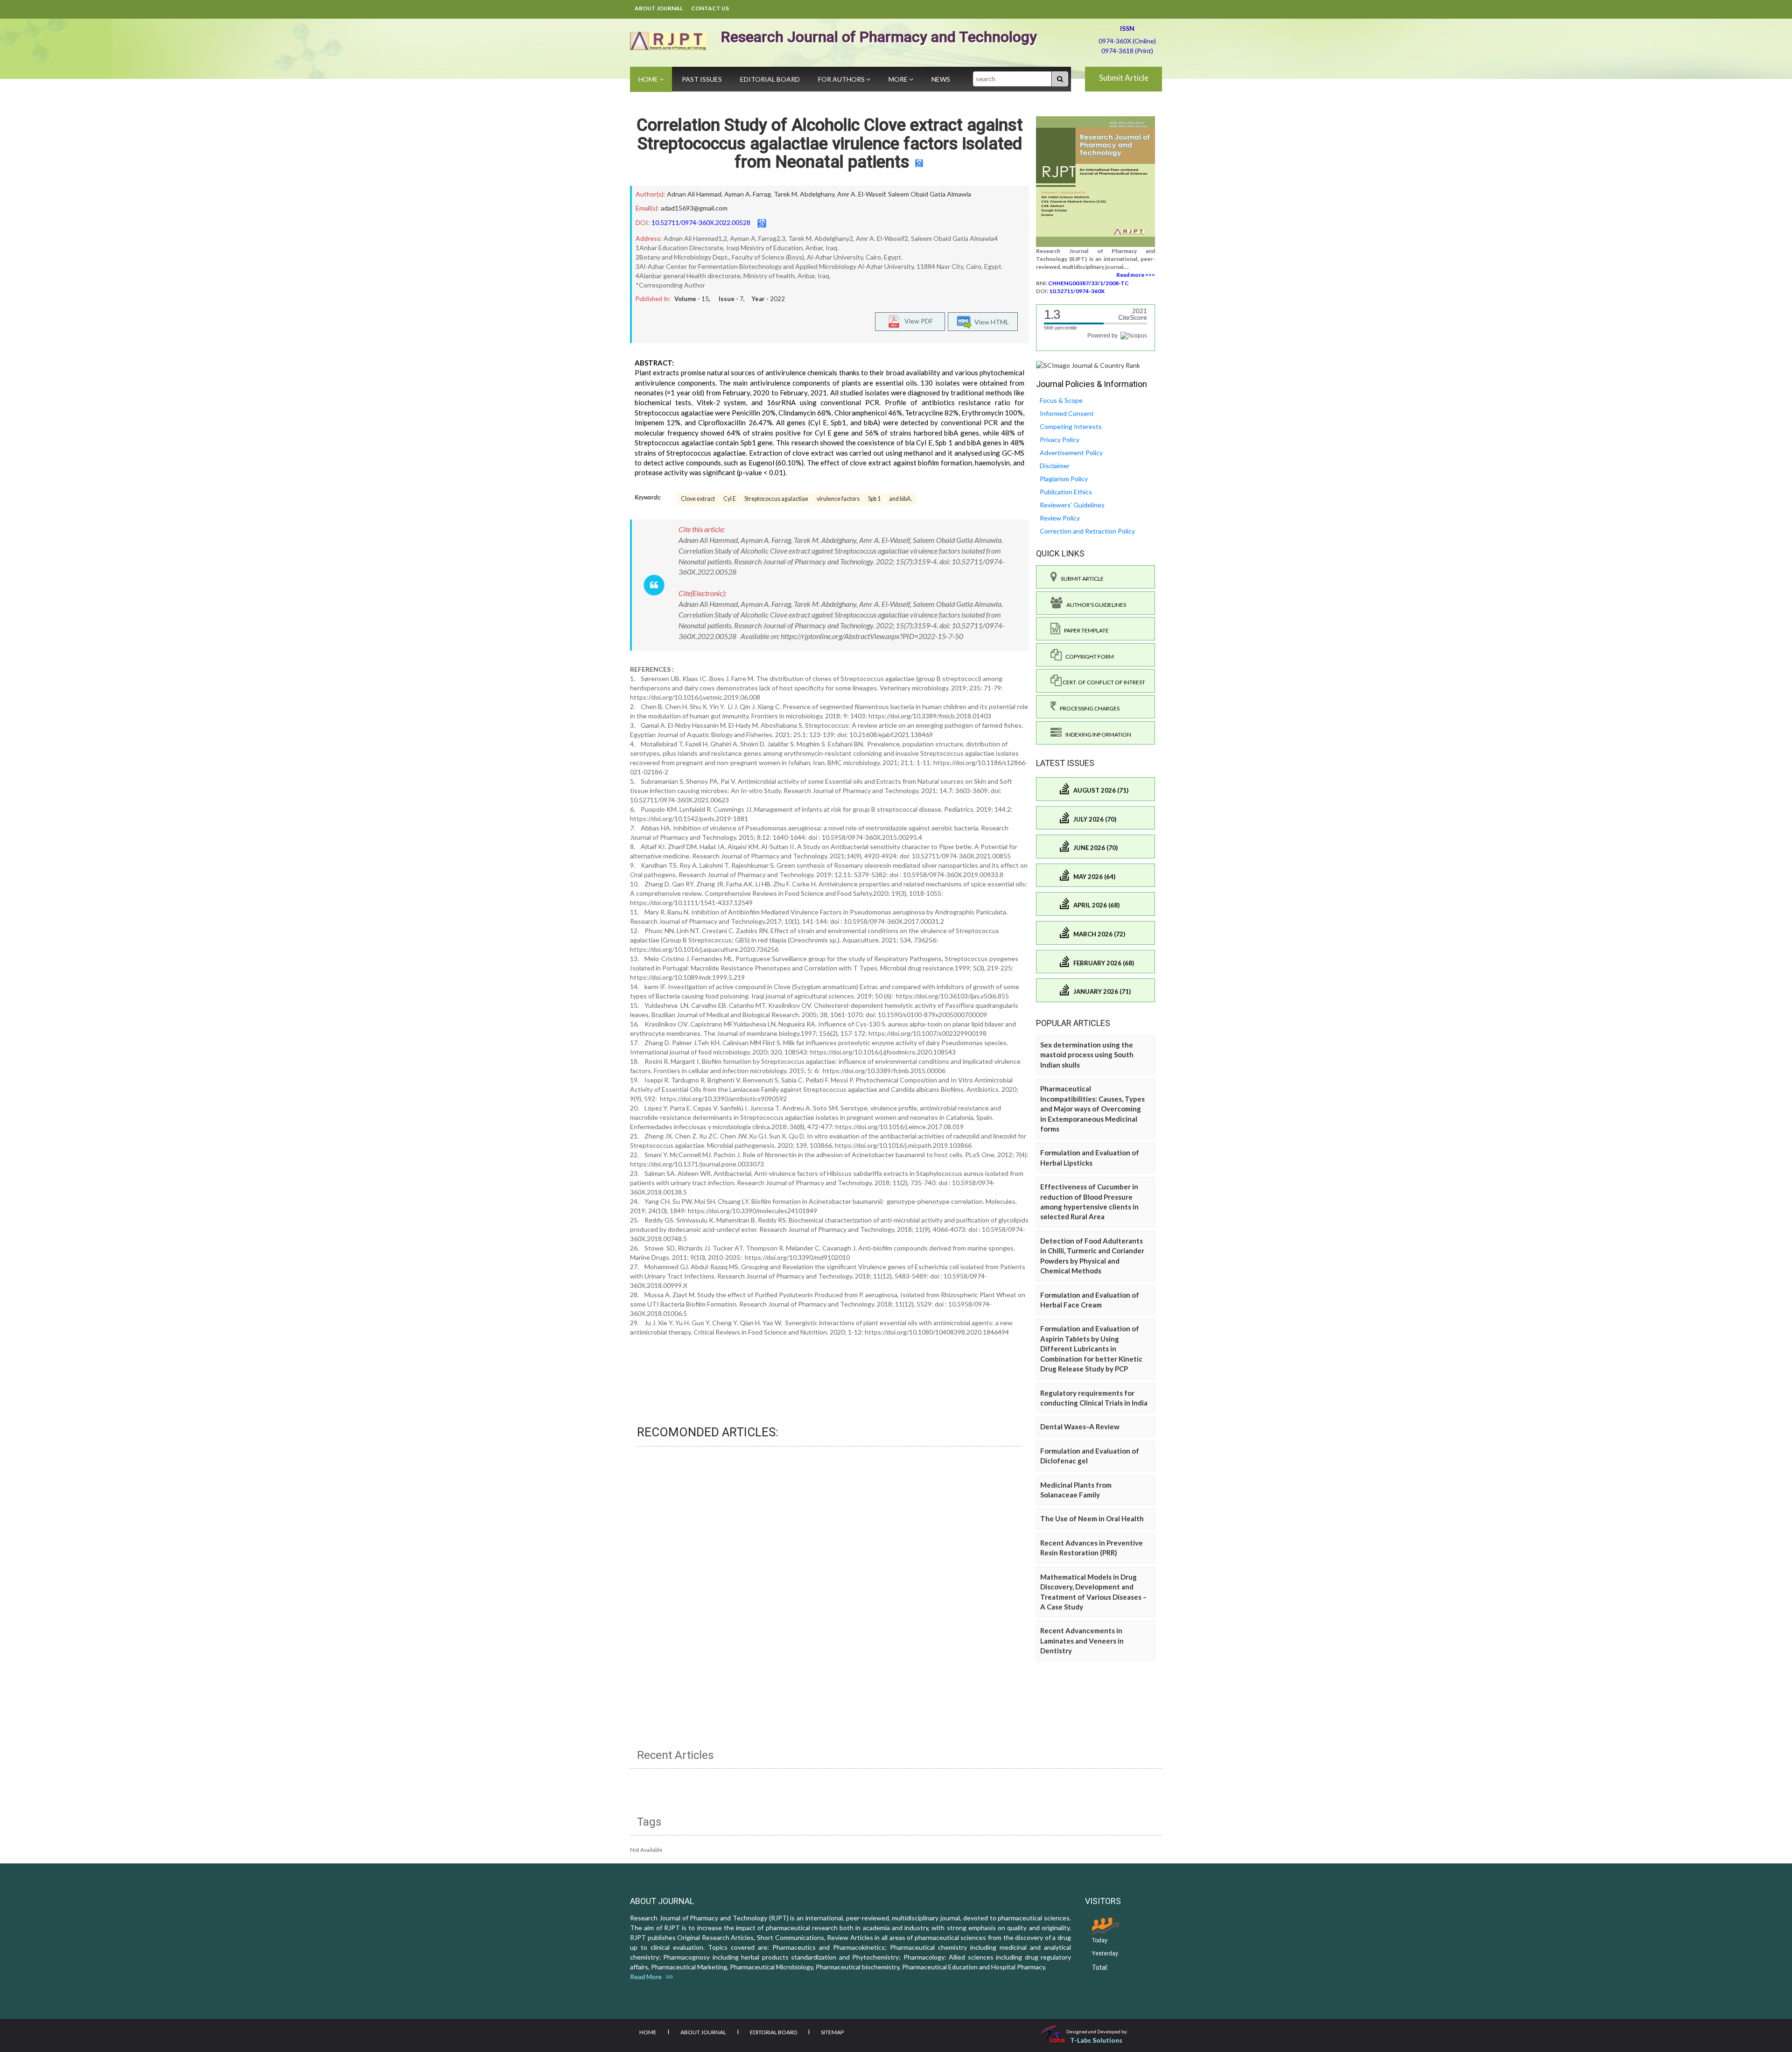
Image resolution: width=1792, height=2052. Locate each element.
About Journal (659, 8)
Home (649, 79)
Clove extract (698, 499)
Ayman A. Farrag (748, 194)
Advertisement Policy (1071, 453)
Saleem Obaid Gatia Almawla (930, 194)
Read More (648, 1977)
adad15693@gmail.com (694, 208)
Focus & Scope (1061, 400)
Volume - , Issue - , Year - (730, 299)
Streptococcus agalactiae (776, 499)
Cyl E (730, 499)
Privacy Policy (1060, 439)
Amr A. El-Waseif (861, 194)
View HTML (990, 322)
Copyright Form (1088, 657)
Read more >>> (1136, 275)
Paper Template (1085, 630)
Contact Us (710, 8)
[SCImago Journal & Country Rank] (1088, 365)
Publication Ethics (1066, 492)
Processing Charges (1088, 708)
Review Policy (1060, 518)
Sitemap (832, 2032)
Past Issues (702, 79)
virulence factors (838, 499)
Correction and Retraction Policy (1087, 531)
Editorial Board (770, 79)
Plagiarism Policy (1064, 479)
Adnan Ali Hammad (694, 194)
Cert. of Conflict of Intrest (1103, 682)
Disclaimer (1055, 466)
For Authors (842, 79)
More (899, 79)
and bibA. (901, 499)
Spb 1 (874, 499)
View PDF (917, 321)
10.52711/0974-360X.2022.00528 (701, 222)
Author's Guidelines (1094, 605)
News (941, 79)
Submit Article (1124, 78)
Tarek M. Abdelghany (804, 194)
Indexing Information (1096, 734)
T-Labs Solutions (1096, 2040)
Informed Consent (1067, 413)
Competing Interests (1071, 426)
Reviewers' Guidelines (1072, 505)
